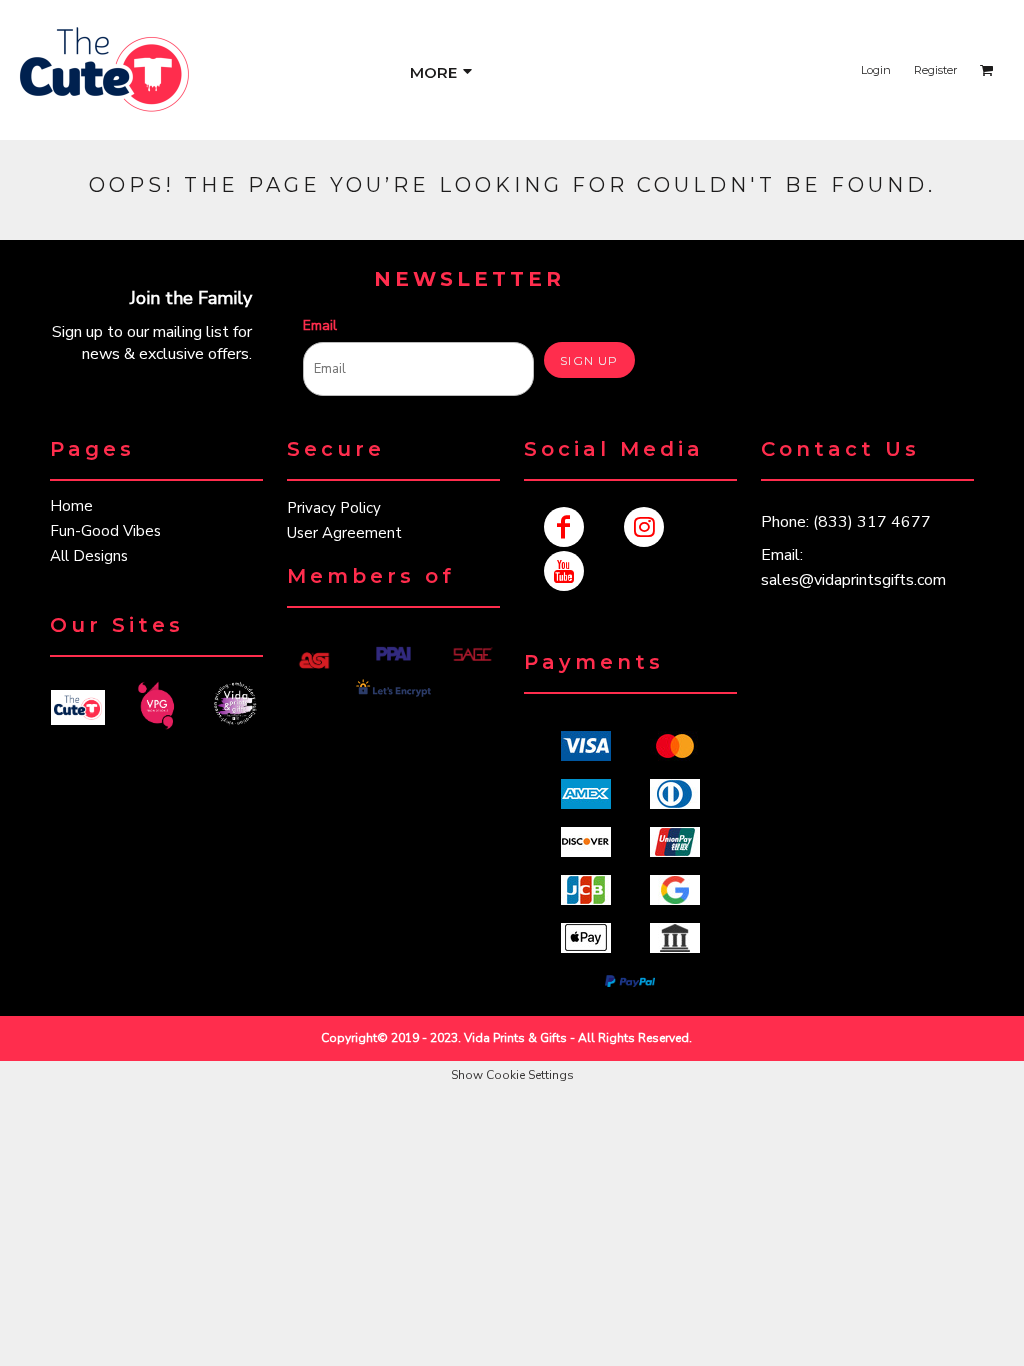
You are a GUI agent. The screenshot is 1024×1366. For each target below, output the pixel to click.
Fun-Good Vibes (105, 531)
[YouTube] (564, 571)
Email (320, 325)
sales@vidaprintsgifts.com (853, 580)
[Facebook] (564, 527)
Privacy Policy (334, 508)
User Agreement (344, 533)
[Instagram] (644, 527)
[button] (78, 707)
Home (71, 506)
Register (935, 70)
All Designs (89, 556)
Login (876, 70)
